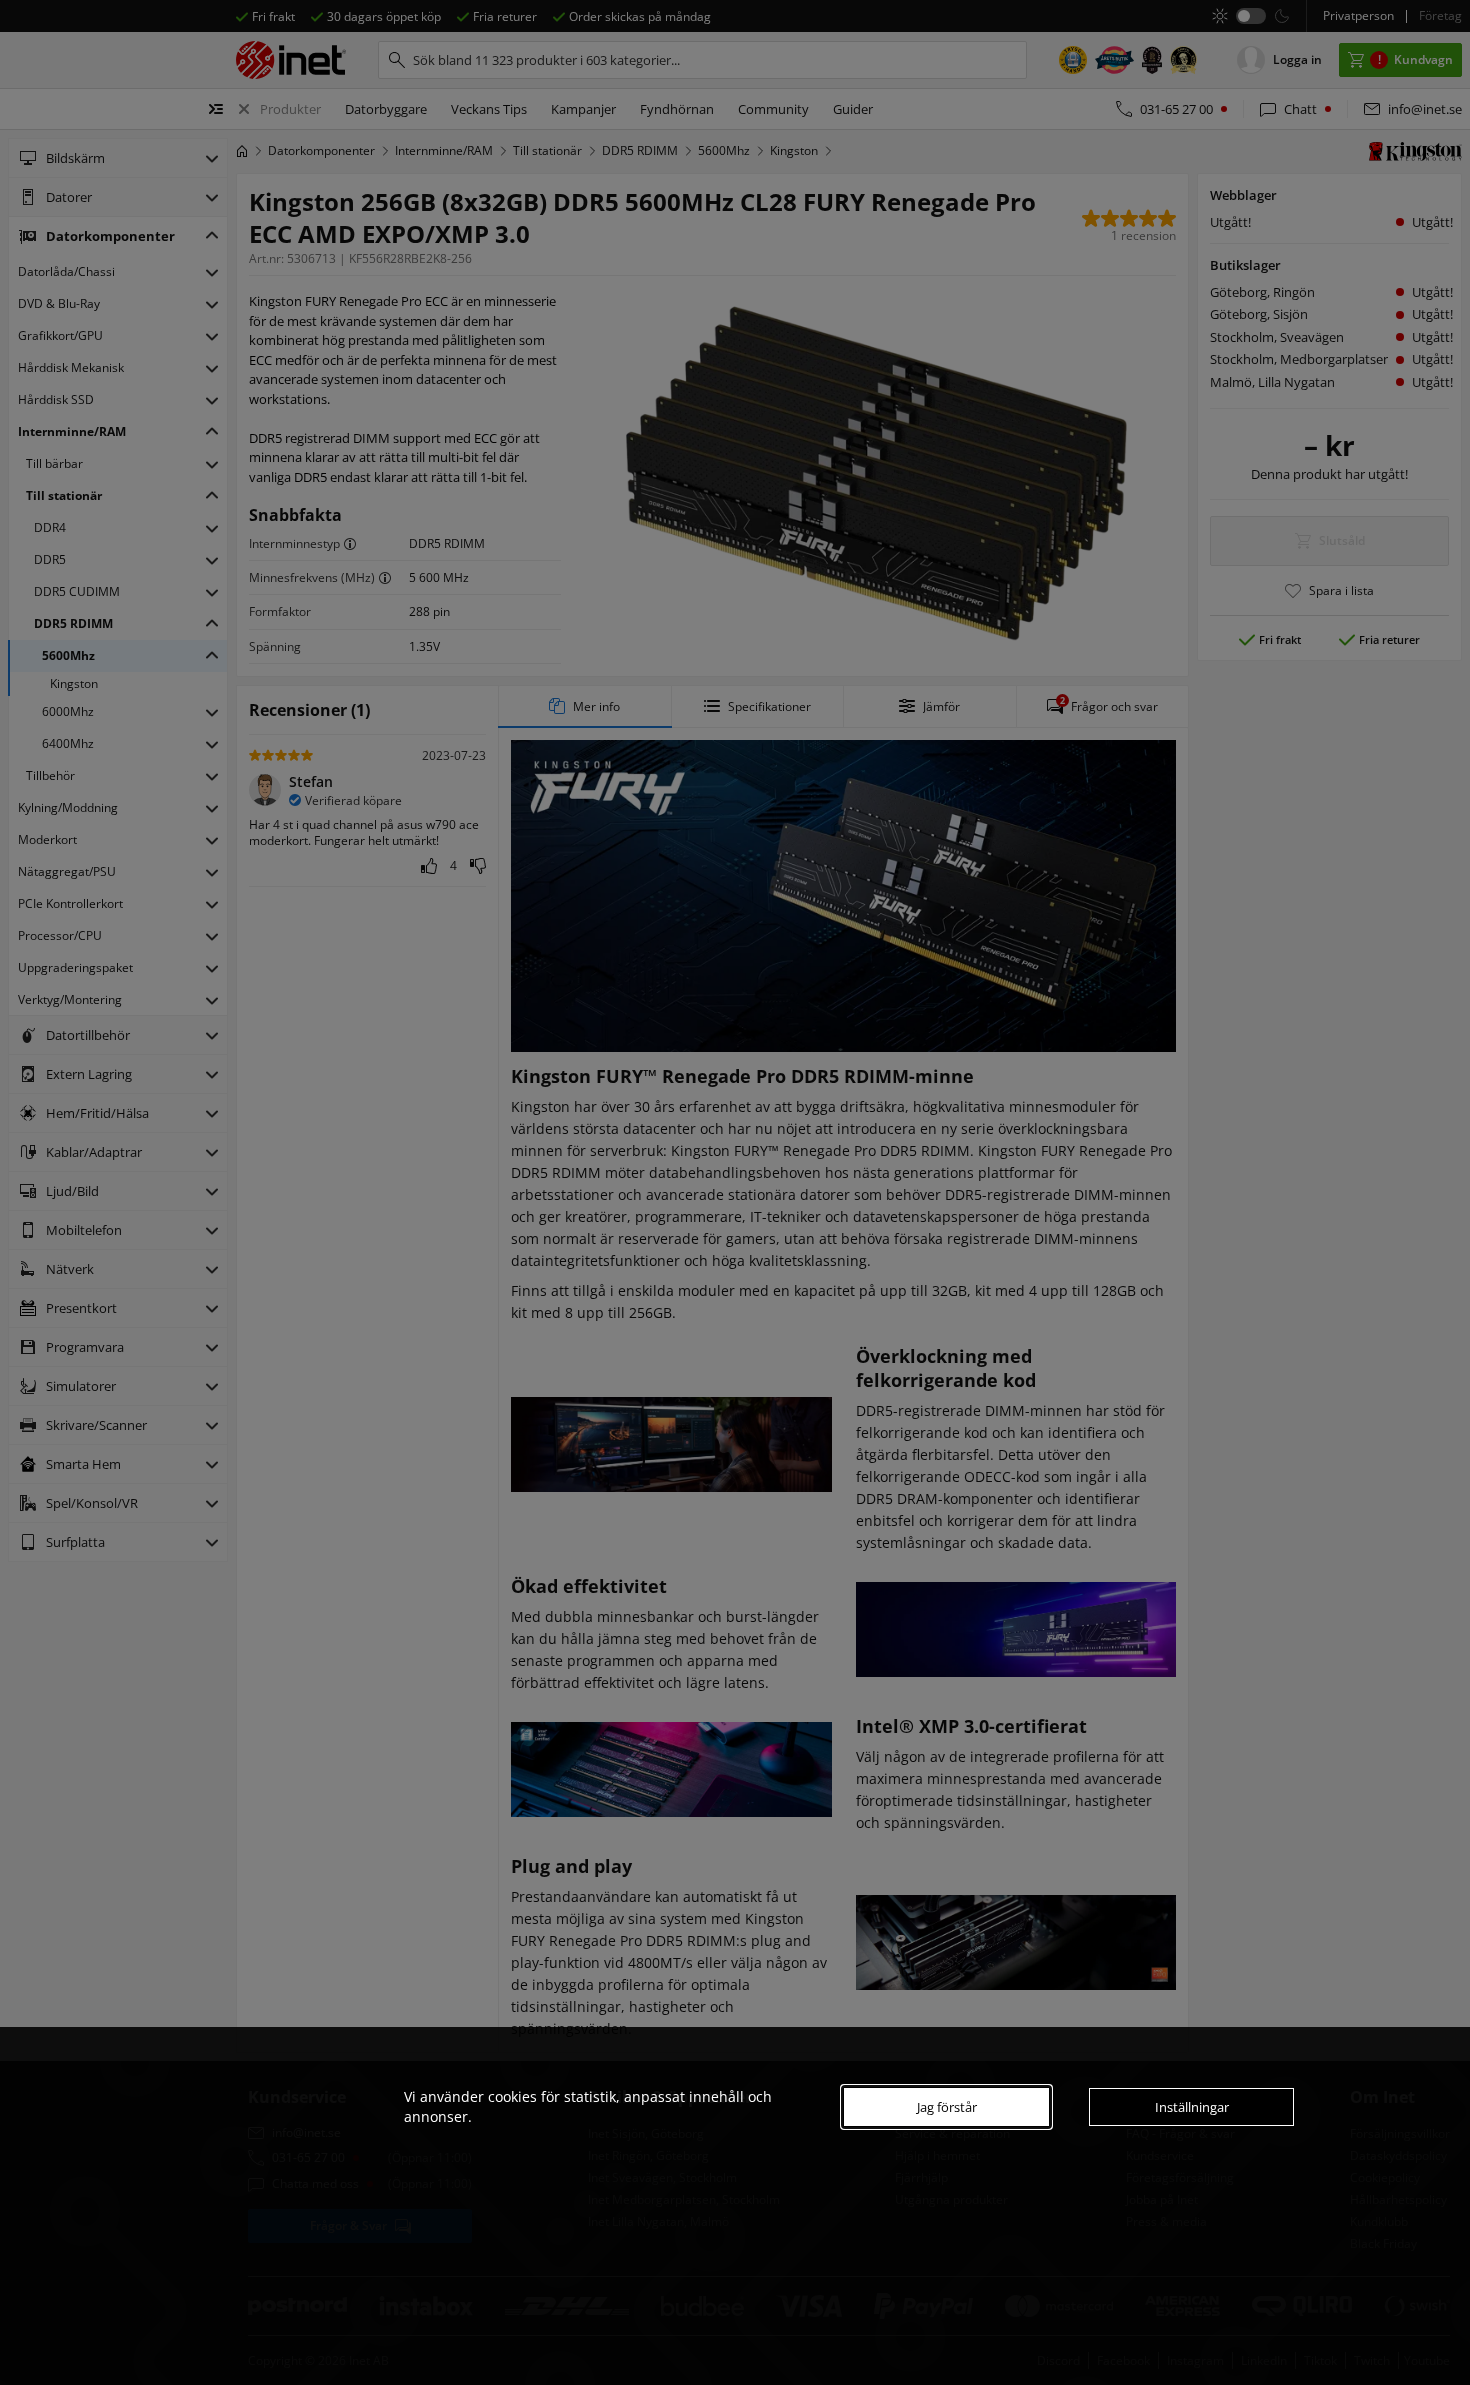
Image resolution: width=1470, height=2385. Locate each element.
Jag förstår (947, 2107)
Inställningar (1192, 2107)
